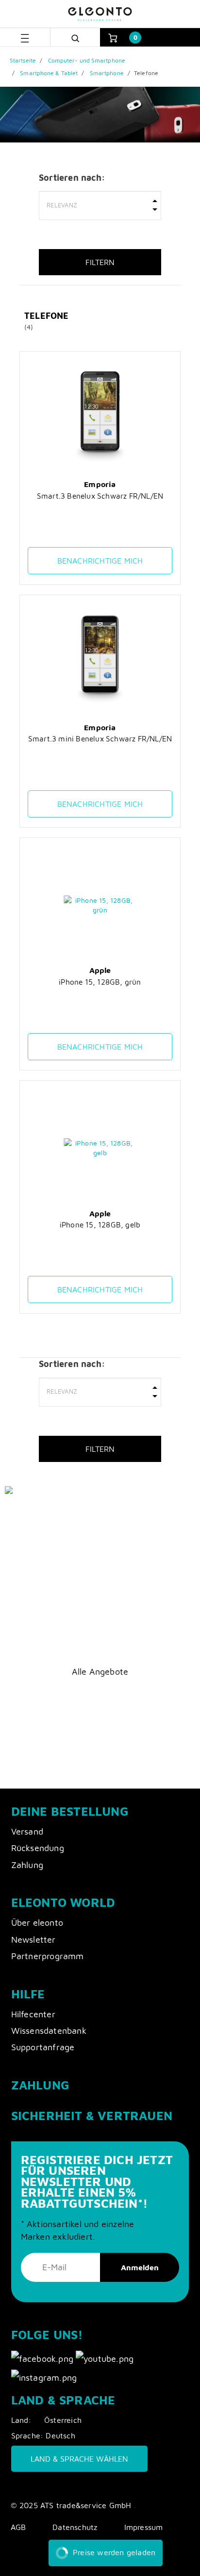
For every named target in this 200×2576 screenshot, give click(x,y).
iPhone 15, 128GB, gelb (100, 1225)
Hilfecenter (33, 2014)
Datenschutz (75, 2527)
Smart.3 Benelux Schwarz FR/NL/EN (100, 496)
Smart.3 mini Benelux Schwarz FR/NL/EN (100, 738)
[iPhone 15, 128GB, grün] (100, 905)
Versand (27, 1831)
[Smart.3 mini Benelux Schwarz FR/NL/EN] (100, 662)
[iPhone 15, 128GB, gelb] (100, 1148)
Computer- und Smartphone (87, 60)
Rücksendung (38, 1848)
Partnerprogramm (48, 1956)
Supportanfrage (43, 2047)
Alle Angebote (100, 1672)
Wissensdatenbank (49, 2031)
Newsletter (33, 1940)
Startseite (23, 60)
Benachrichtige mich (100, 561)
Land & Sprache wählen (79, 2459)
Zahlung (27, 1865)
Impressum (144, 2527)
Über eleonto (37, 1923)
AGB (18, 2527)
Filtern (100, 262)
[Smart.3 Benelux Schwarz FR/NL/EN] (100, 419)
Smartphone (107, 73)
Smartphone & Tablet (49, 73)
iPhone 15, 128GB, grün (100, 982)
